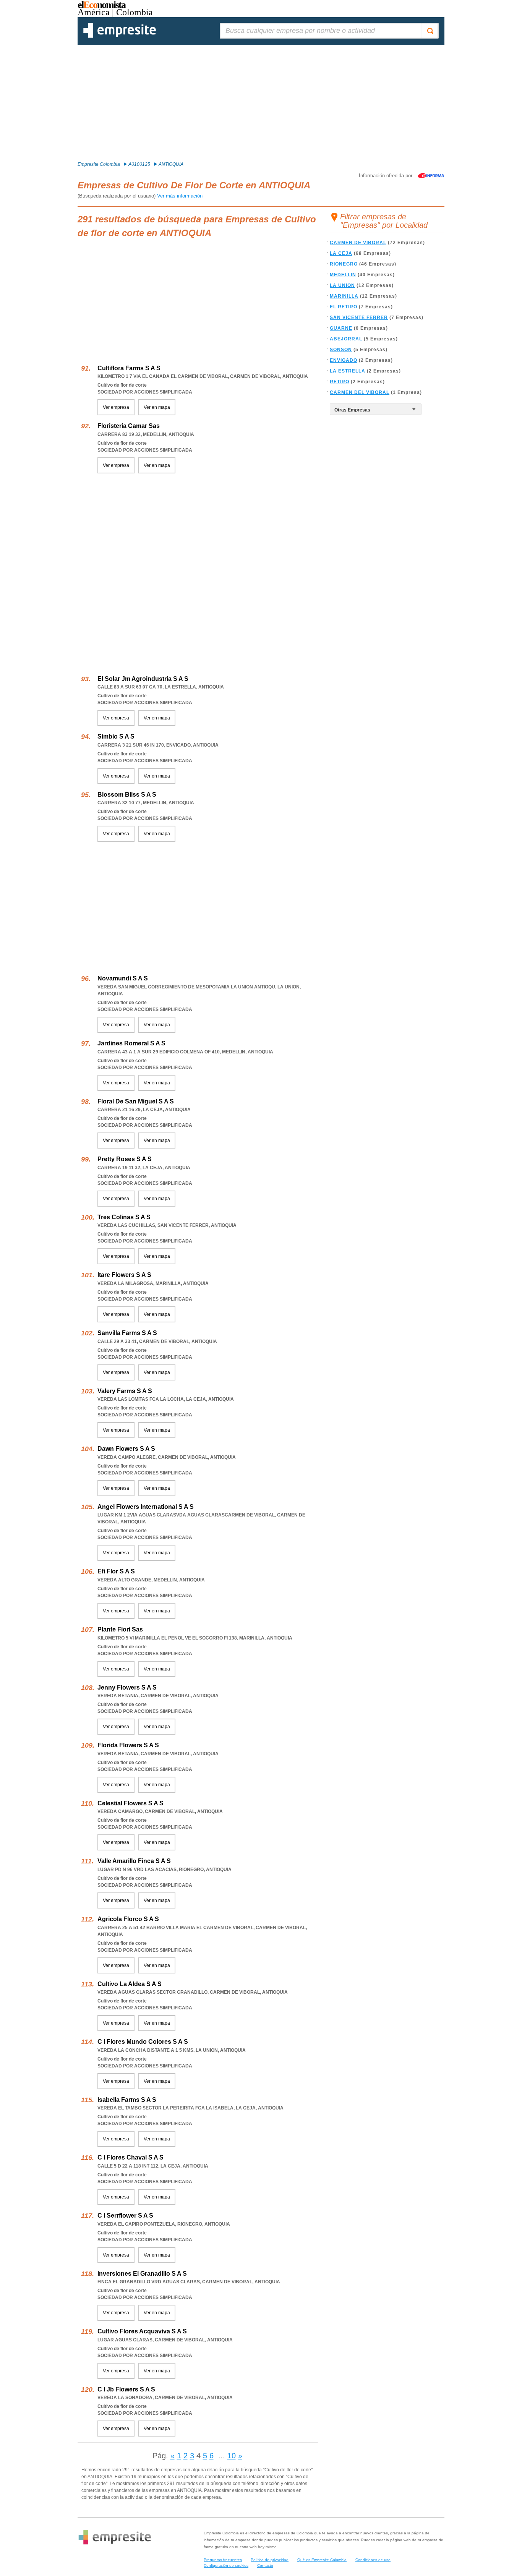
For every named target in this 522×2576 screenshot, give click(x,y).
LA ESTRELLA (348, 371)
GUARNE (341, 328)
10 (232, 2456)
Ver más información (180, 196)
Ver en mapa (157, 407)
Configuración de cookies (226, 2565)
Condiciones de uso (373, 2560)
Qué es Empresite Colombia (322, 2560)
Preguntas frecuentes (223, 2560)
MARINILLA (344, 296)
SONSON (341, 350)
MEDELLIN (343, 275)
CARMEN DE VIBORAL (358, 243)
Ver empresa (116, 407)
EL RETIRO (344, 307)
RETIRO (340, 382)
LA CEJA (341, 253)
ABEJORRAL (346, 339)
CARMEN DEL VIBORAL (360, 392)
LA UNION (342, 285)
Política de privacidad (270, 2560)
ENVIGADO (344, 360)
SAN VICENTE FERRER (359, 318)
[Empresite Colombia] (120, 36)
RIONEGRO (344, 264)
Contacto (265, 2565)
